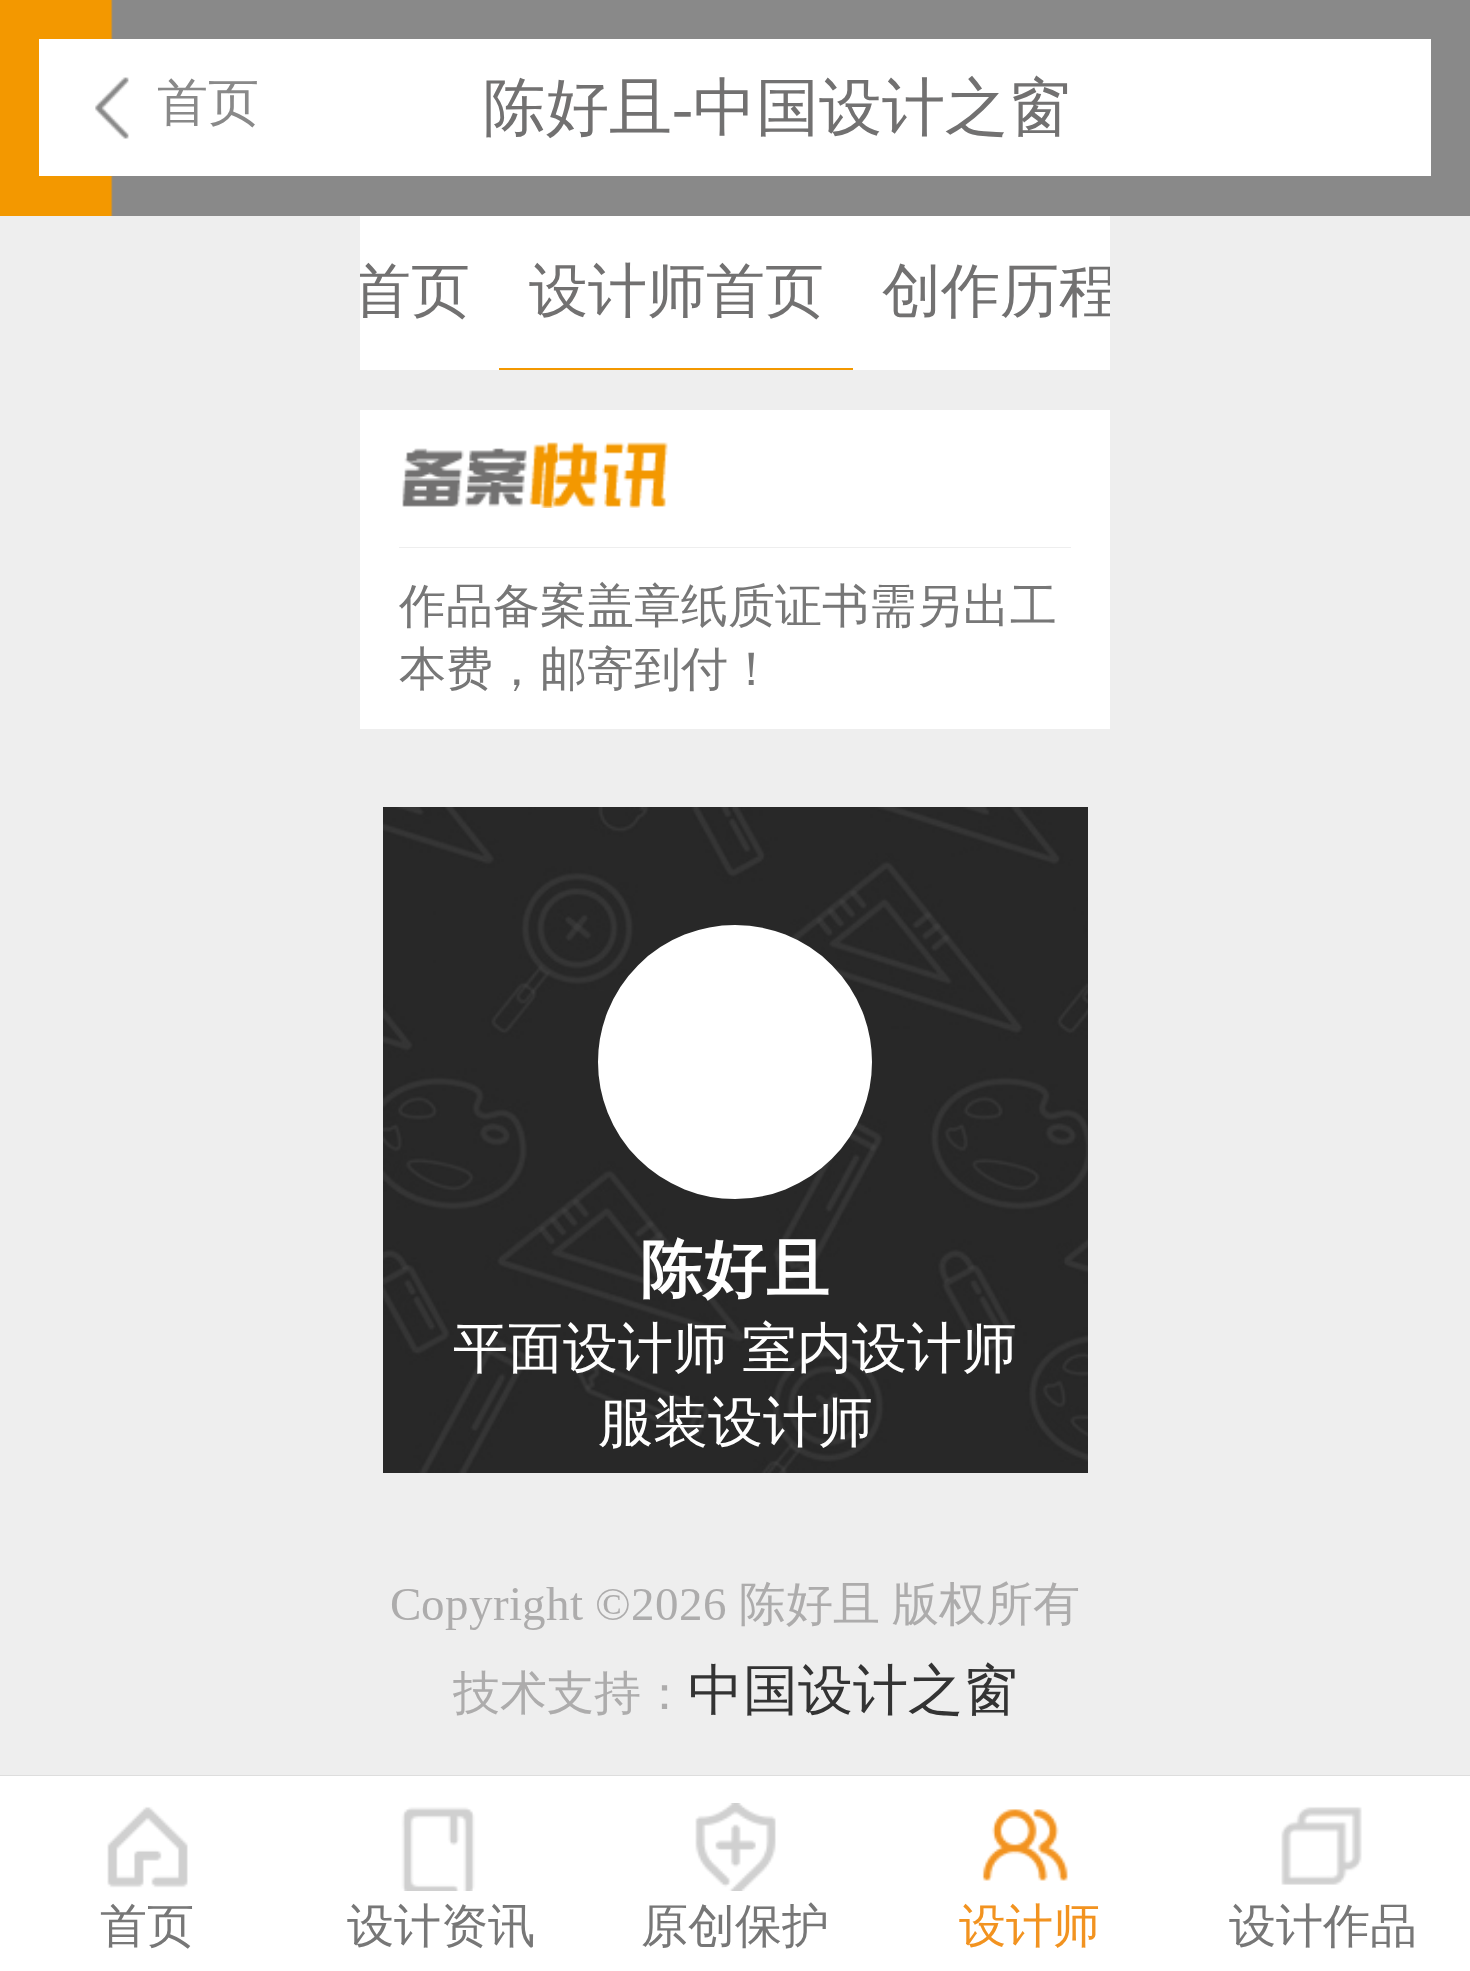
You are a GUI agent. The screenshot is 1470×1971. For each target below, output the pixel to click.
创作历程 (1000, 291)
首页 (207, 102)
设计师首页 (676, 291)
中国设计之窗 (853, 1690)
